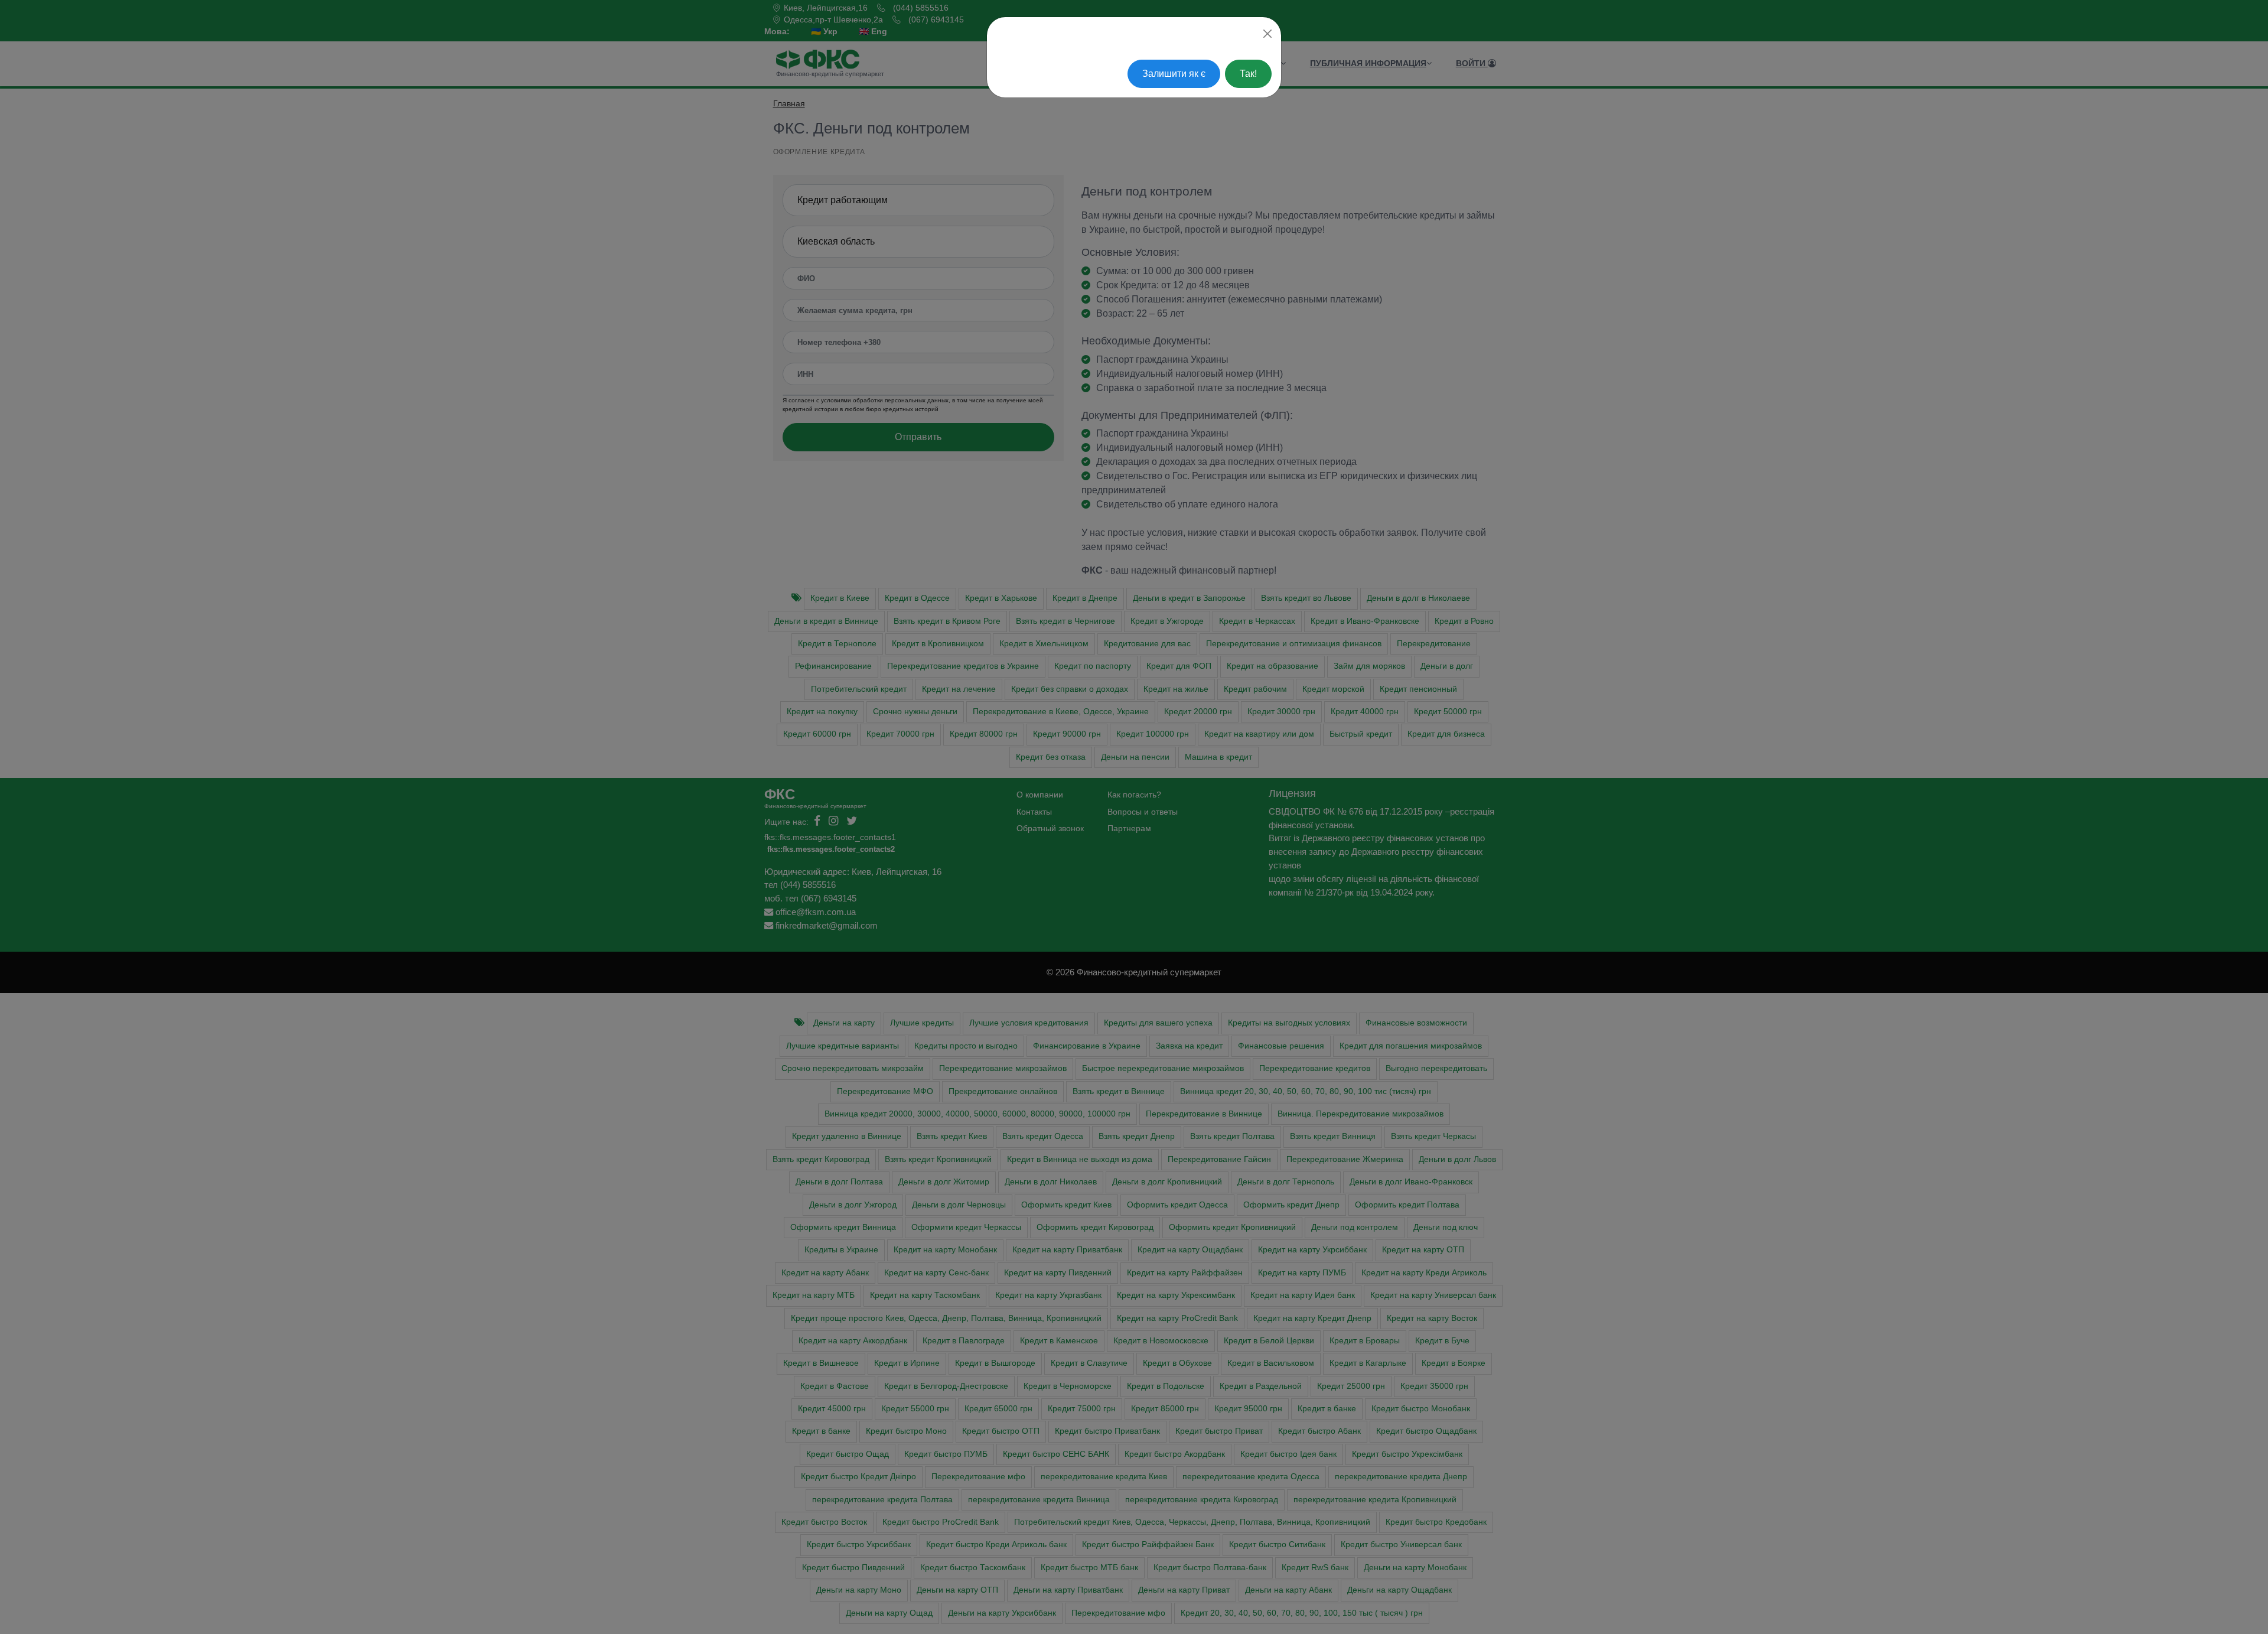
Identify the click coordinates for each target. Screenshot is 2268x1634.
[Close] (1267, 34)
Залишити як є (1174, 74)
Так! (1248, 74)
